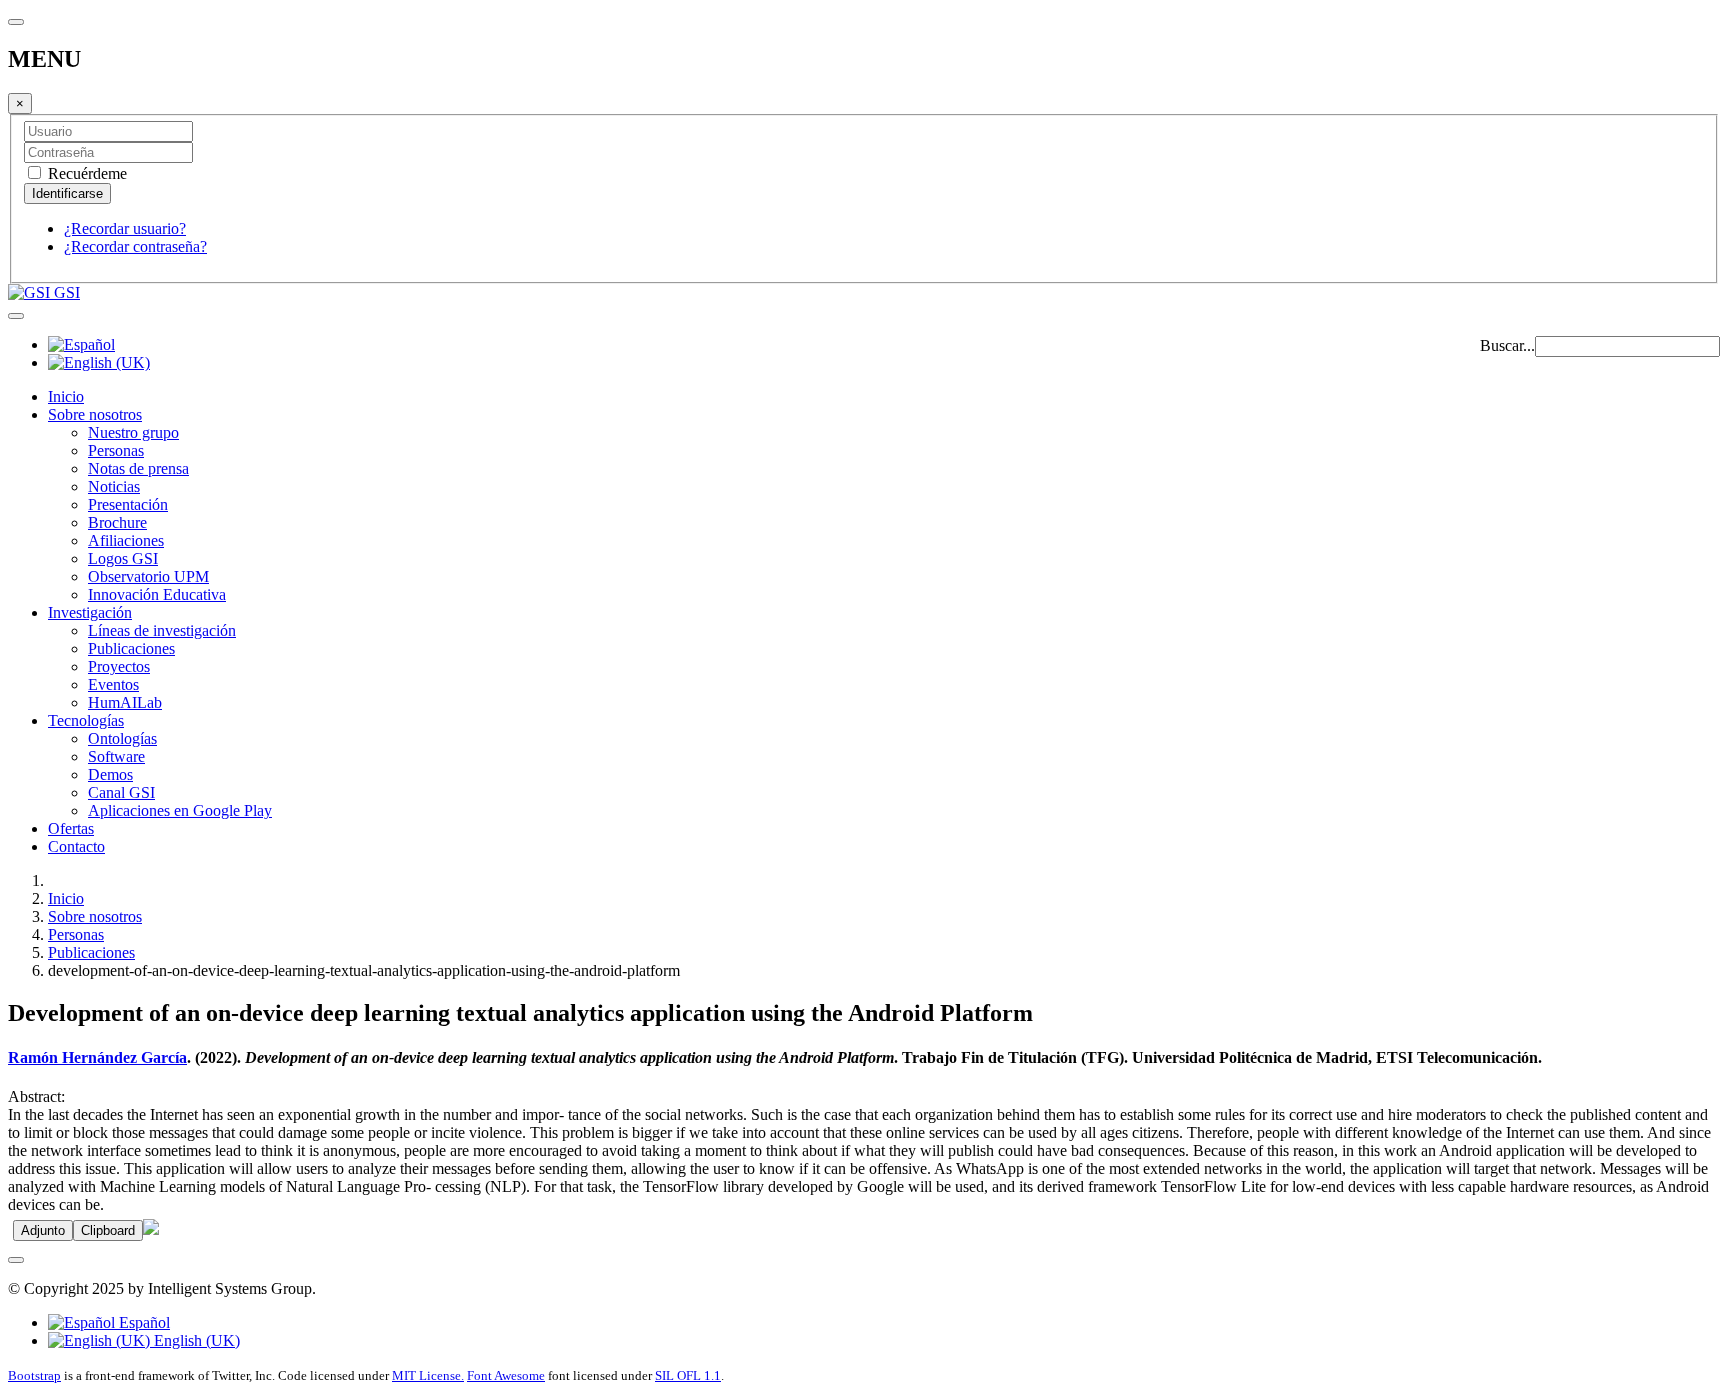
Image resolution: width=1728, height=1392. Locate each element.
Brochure (117, 522)
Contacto (76, 846)
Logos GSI (123, 558)
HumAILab (125, 702)
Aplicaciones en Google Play (180, 810)
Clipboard (108, 1230)
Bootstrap (34, 1375)
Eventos (113, 684)
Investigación (90, 612)
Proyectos (119, 666)
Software (116, 756)
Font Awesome (506, 1375)
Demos (110, 774)
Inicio (66, 396)
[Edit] (151, 1229)
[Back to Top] (16, 1260)
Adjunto (43, 1230)
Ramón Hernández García (97, 1057)
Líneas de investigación (162, 630)
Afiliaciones (126, 540)
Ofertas (71, 828)
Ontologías (122, 738)
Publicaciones (131, 648)
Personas (116, 450)
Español (142, 1322)
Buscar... (1507, 345)
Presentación (128, 504)
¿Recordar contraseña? (135, 246)
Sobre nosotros (95, 414)
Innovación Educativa (157, 594)
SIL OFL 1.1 (688, 1375)
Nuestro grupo (133, 432)
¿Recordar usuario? (125, 228)
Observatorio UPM (148, 576)
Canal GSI (121, 792)
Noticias (114, 486)
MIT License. (428, 1375)
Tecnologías (86, 720)
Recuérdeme (85, 173)
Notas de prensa (138, 468)
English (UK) (195, 1340)
